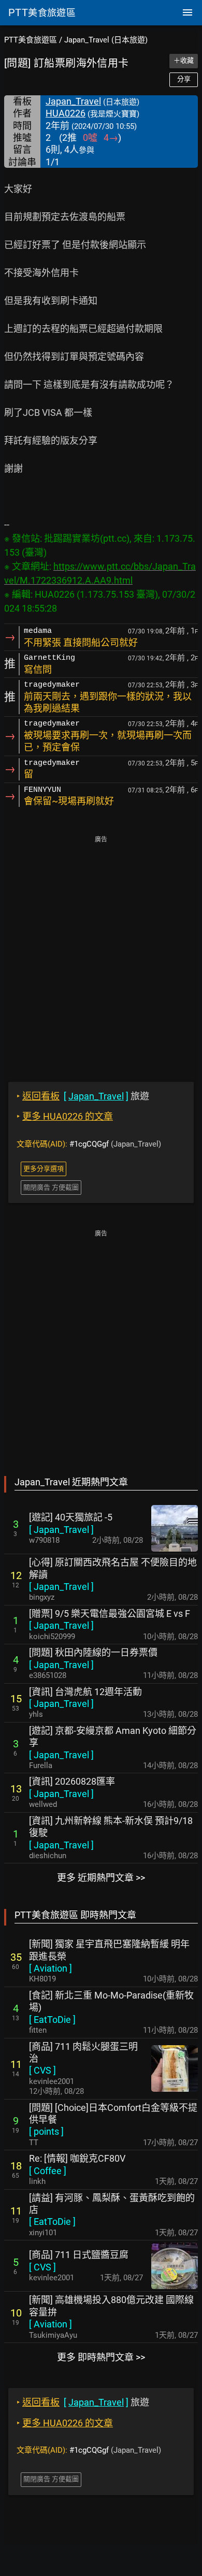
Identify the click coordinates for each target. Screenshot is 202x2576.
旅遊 (83, 1096)
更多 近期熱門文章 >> (101, 1878)
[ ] (61, 1530)
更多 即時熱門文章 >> (101, 2357)
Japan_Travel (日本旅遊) (106, 40)
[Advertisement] (101, 952)
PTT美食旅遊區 (31, 40)
